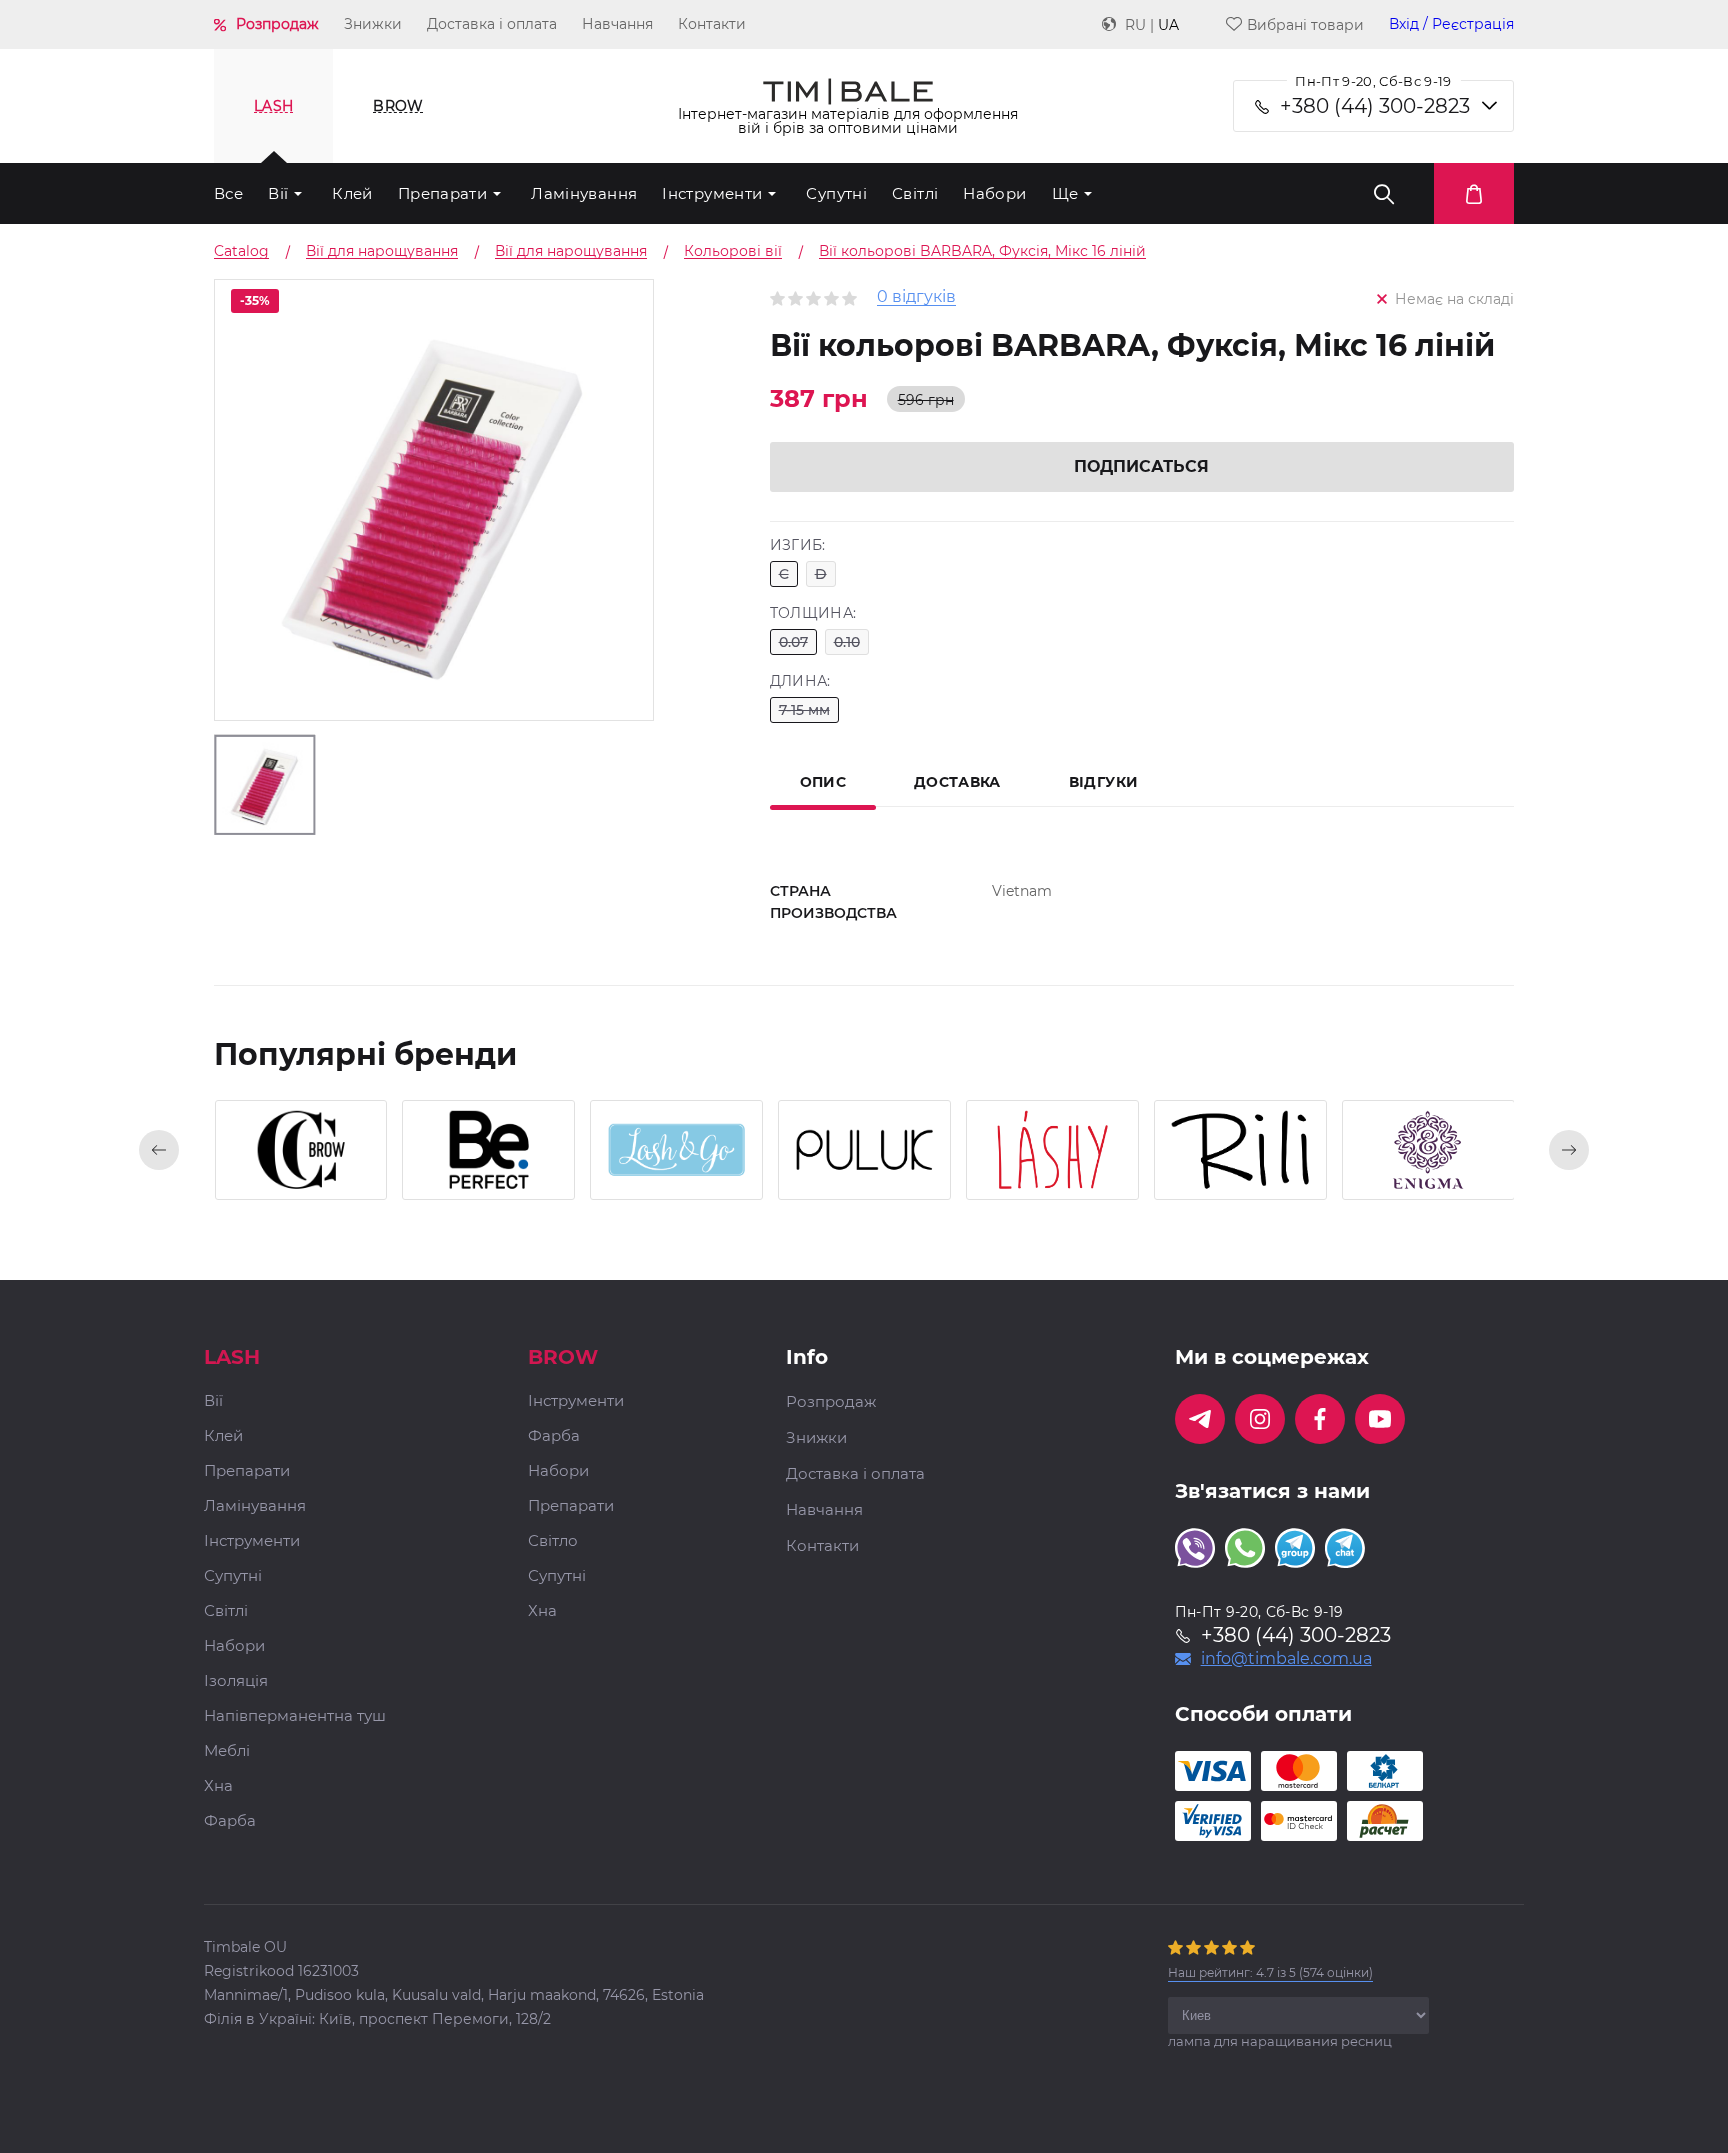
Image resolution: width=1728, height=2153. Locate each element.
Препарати (442, 193)
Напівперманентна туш (295, 1716)
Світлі (915, 193)
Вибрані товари (1305, 24)
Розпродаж (277, 24)
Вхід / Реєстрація (1451, 24)
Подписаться (1141, 466)
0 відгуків (916, 297)
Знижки (373, 24)
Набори (994, 193)
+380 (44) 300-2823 (1375, 106)
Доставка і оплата (492, 24)
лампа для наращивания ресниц (1280, 2041)
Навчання (617, 24)
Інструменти (712, 193)
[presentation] (159, 1150)
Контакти (712, 24)
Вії (278, 193)
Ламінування (584, 193)
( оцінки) (1270, 1972)
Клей (352, 193)
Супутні (836, 193)
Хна (218, 1786)
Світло (553, 1541)
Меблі (227, 1751)
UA (1168, 25)
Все (228, 193)
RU (1135, 25)
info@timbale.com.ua (1286, 1659)
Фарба (230, 1821)
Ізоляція (236, 1681)
